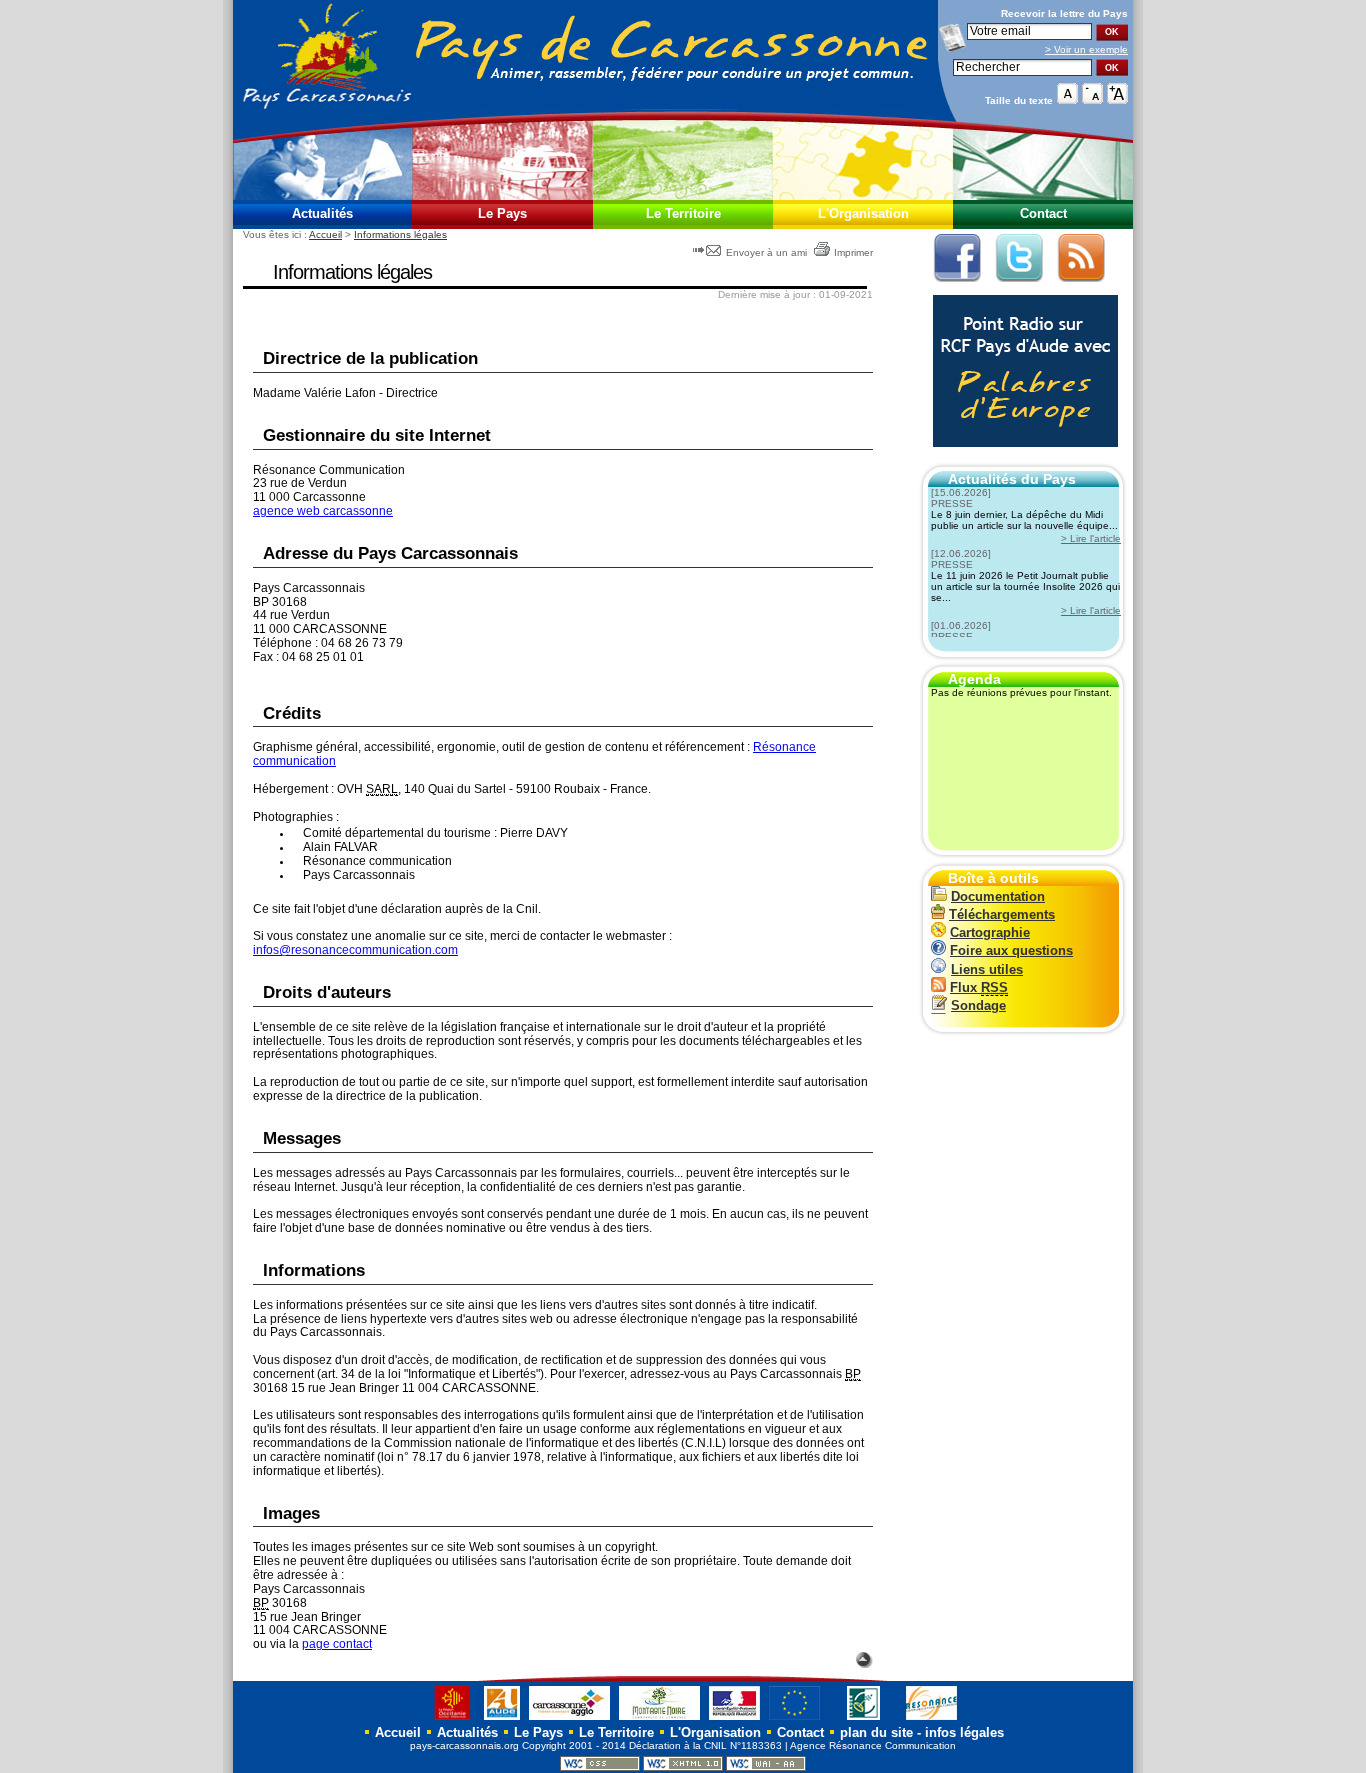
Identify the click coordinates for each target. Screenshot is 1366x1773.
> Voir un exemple (1086, 49)
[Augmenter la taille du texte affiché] (1117, 99)
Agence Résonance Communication (873, 1745)
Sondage (978, 1005)
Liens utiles (987, 969)
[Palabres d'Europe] (1020, 457)
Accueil (325, 234)
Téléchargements (1002, 914)
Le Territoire (683, 213)
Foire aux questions (1011, 950)
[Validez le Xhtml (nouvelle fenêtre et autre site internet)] (683, 1767)
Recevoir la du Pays (1064, 13)
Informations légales (400, 234)
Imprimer (853, 252)
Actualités (322, 213)
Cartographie (990, 932)
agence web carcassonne (323, 511)
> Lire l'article (1091, 538)
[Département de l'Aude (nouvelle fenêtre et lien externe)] (502, 1719)
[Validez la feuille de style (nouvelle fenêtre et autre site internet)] (600, 1767)
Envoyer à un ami (766, 252)
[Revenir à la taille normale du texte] (1067, 99)
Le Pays (502, 213)
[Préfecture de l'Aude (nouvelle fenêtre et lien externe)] (734, 1719)
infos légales (964, 1732)
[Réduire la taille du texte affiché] (1092, 99)
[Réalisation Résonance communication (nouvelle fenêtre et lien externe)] (931, 1719)
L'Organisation (863, 213)
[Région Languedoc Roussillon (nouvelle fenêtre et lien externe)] (442, 1719)
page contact (337, 1644)
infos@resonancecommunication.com (355, 950)
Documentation (998, 896)
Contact (1043, 213)
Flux (979, 987)
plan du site (876, 1732)
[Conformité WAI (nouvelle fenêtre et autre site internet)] (766, 1767)
